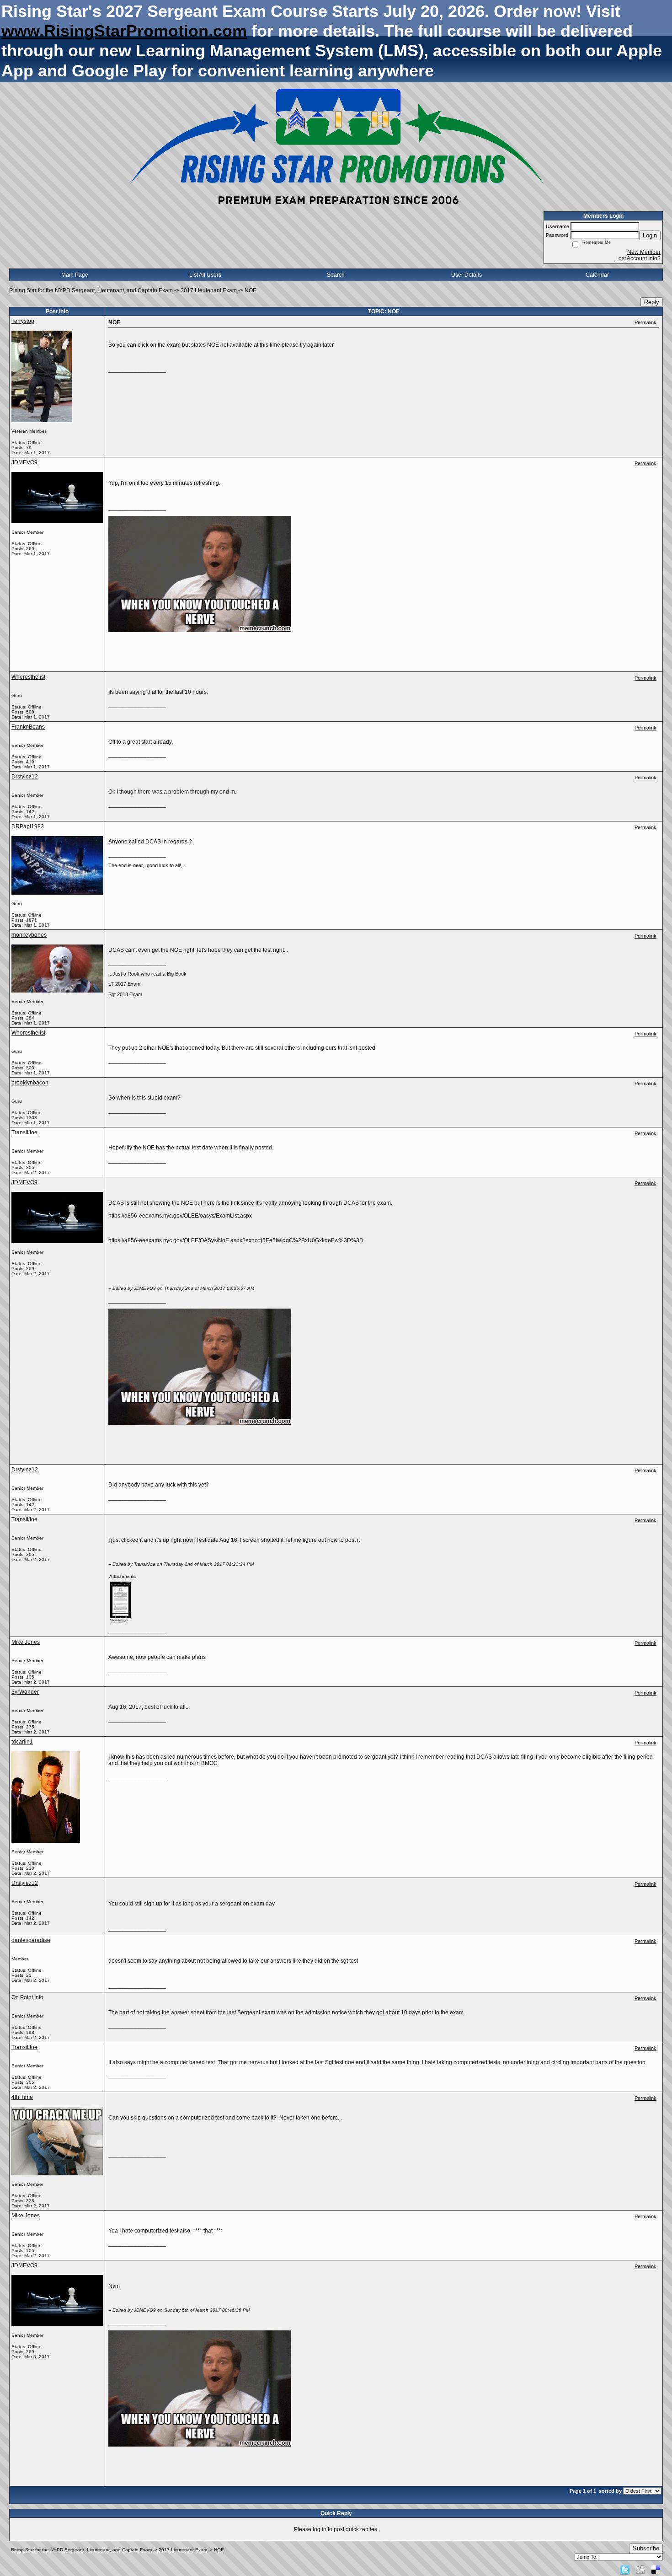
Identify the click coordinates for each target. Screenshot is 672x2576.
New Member (644, 252)
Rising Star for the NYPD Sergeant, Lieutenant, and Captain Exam (91, 290)
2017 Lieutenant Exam (209, 290)
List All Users (205, 275)
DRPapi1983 (28, 826)
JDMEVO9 (24, 462)
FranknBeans (28, 727)
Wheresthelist (28, 677)
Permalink (645, 322)
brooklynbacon (30, 1083)
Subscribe (646, 2548)
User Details (467, 275)
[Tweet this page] (625, 2570)
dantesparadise (31, 1940)
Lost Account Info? (638, 258)
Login (650, 235)
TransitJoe (24, 1132)
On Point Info (27, 1997)
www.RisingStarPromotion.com (124, 31)
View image (119, 1620)
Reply (652, 302)
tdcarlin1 (22, 1742)
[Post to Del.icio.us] (656, 2570)
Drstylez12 (25, 777)
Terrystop (23, 321)
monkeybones (29, 935)
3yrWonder (25, 1692)
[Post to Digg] (640, 2570)
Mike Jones (26, 1642)
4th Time (22, 2097)
